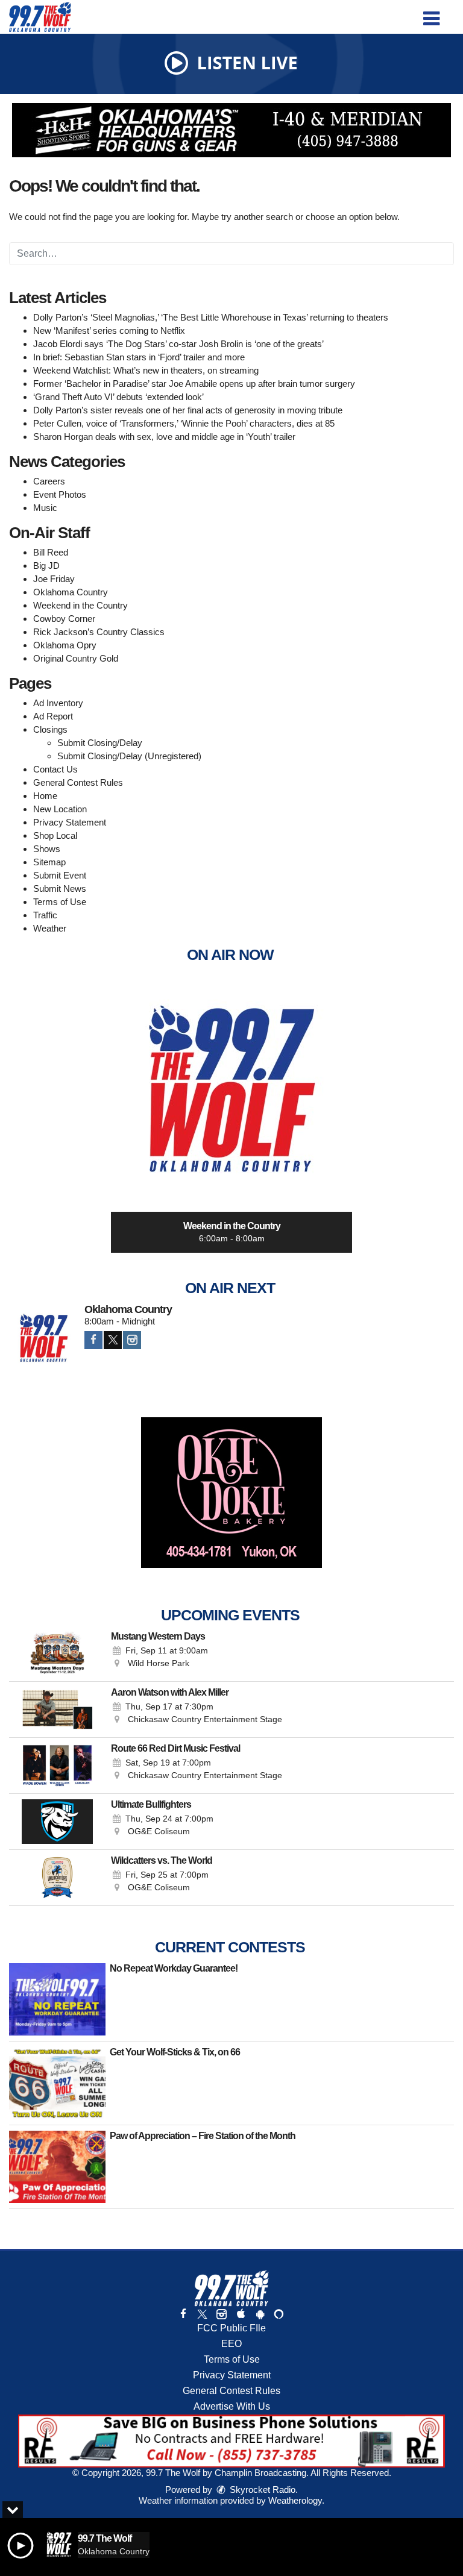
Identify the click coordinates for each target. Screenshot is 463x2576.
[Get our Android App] (260, 2314)
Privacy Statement (70, 822)
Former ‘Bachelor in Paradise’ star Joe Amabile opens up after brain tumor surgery (194, 384)
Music (45, 508)
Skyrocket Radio (261, 2490)
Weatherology (295, 2500)
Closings (50, 729)
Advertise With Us (232, 2406)
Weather (50, 928)
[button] (431, 14)
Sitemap (49, 862)
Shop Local (55, 835)
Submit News (60, 888)
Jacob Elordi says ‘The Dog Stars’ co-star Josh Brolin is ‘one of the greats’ (178, 344)
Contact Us (55, 769)
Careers (49, 481)
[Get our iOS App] (241, 2314)
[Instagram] (132, 1340)
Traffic (45, 915)
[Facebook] (93, 1340)
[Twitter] (113, 1340)
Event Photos (60, 494)
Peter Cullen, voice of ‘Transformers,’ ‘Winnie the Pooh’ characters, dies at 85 (184, 423)
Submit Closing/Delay (100, 743)
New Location (60, 809)
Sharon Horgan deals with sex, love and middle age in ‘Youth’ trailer (164, 437)
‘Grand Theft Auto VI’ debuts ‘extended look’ (118, 397)
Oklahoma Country (71, 592)
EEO (231, 2344)
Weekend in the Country (80, 605)
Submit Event (60, 875)
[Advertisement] (231, 130)
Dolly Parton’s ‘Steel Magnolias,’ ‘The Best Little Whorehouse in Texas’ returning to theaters (211, 317)
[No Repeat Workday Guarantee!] (57, 1999)
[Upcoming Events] (57, 1653)
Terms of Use (60, 902)
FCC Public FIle (231, 2328)
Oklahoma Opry (65, 645)
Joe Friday (54, 579)
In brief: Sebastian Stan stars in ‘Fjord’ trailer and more (139, 357)
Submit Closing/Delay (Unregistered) (129, 756)
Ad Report (53, 716)
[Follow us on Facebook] (183, 2314)
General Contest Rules (78, 782)
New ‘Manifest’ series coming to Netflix (109, 331)
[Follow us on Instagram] (221, 2314)
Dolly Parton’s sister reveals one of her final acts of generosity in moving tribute (188, 410)
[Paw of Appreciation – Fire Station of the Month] (57, 2167)
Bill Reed (51, 552)
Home (45, 796)
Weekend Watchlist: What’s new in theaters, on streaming (146, 370)
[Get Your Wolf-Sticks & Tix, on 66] (57, 2083)
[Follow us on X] (202, 2314)
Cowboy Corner (64, 619)
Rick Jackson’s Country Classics (99, 632)
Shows (47, 849)
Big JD (46, 566)
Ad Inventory (58, 703)
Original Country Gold (76, 658)
